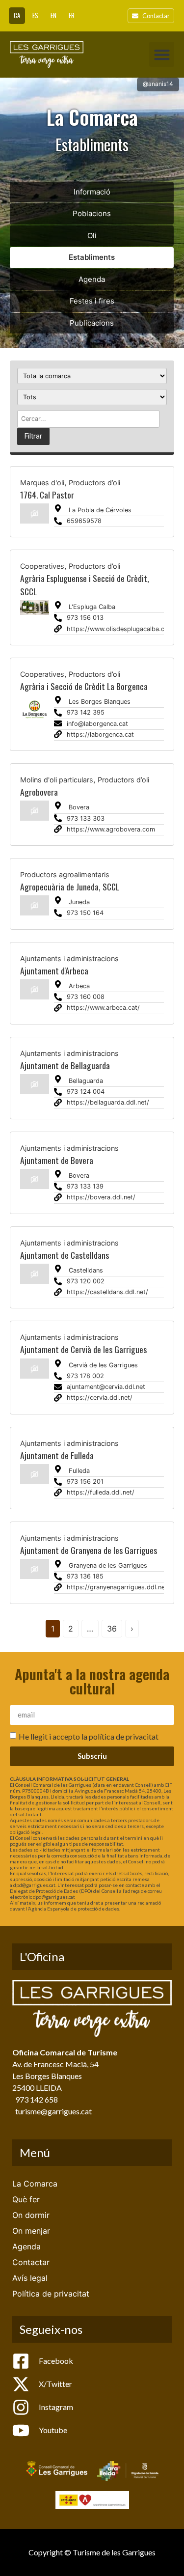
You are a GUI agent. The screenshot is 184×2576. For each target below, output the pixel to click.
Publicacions (92, 323)
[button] (162, 54)
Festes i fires (92, 301)
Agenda (92, 279)
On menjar (31, 2231)
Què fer (26, 2199)
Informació (92, 192)
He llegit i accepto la (89, 1736)
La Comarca (35, 2184)
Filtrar (33, 436)
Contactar (31, 2262)
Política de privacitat (51, 2294)
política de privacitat (124, 1736)
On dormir (31, 2215)
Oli (92, 235)
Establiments (92, 257)
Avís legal (30, 2278)
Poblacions (92, 213)
